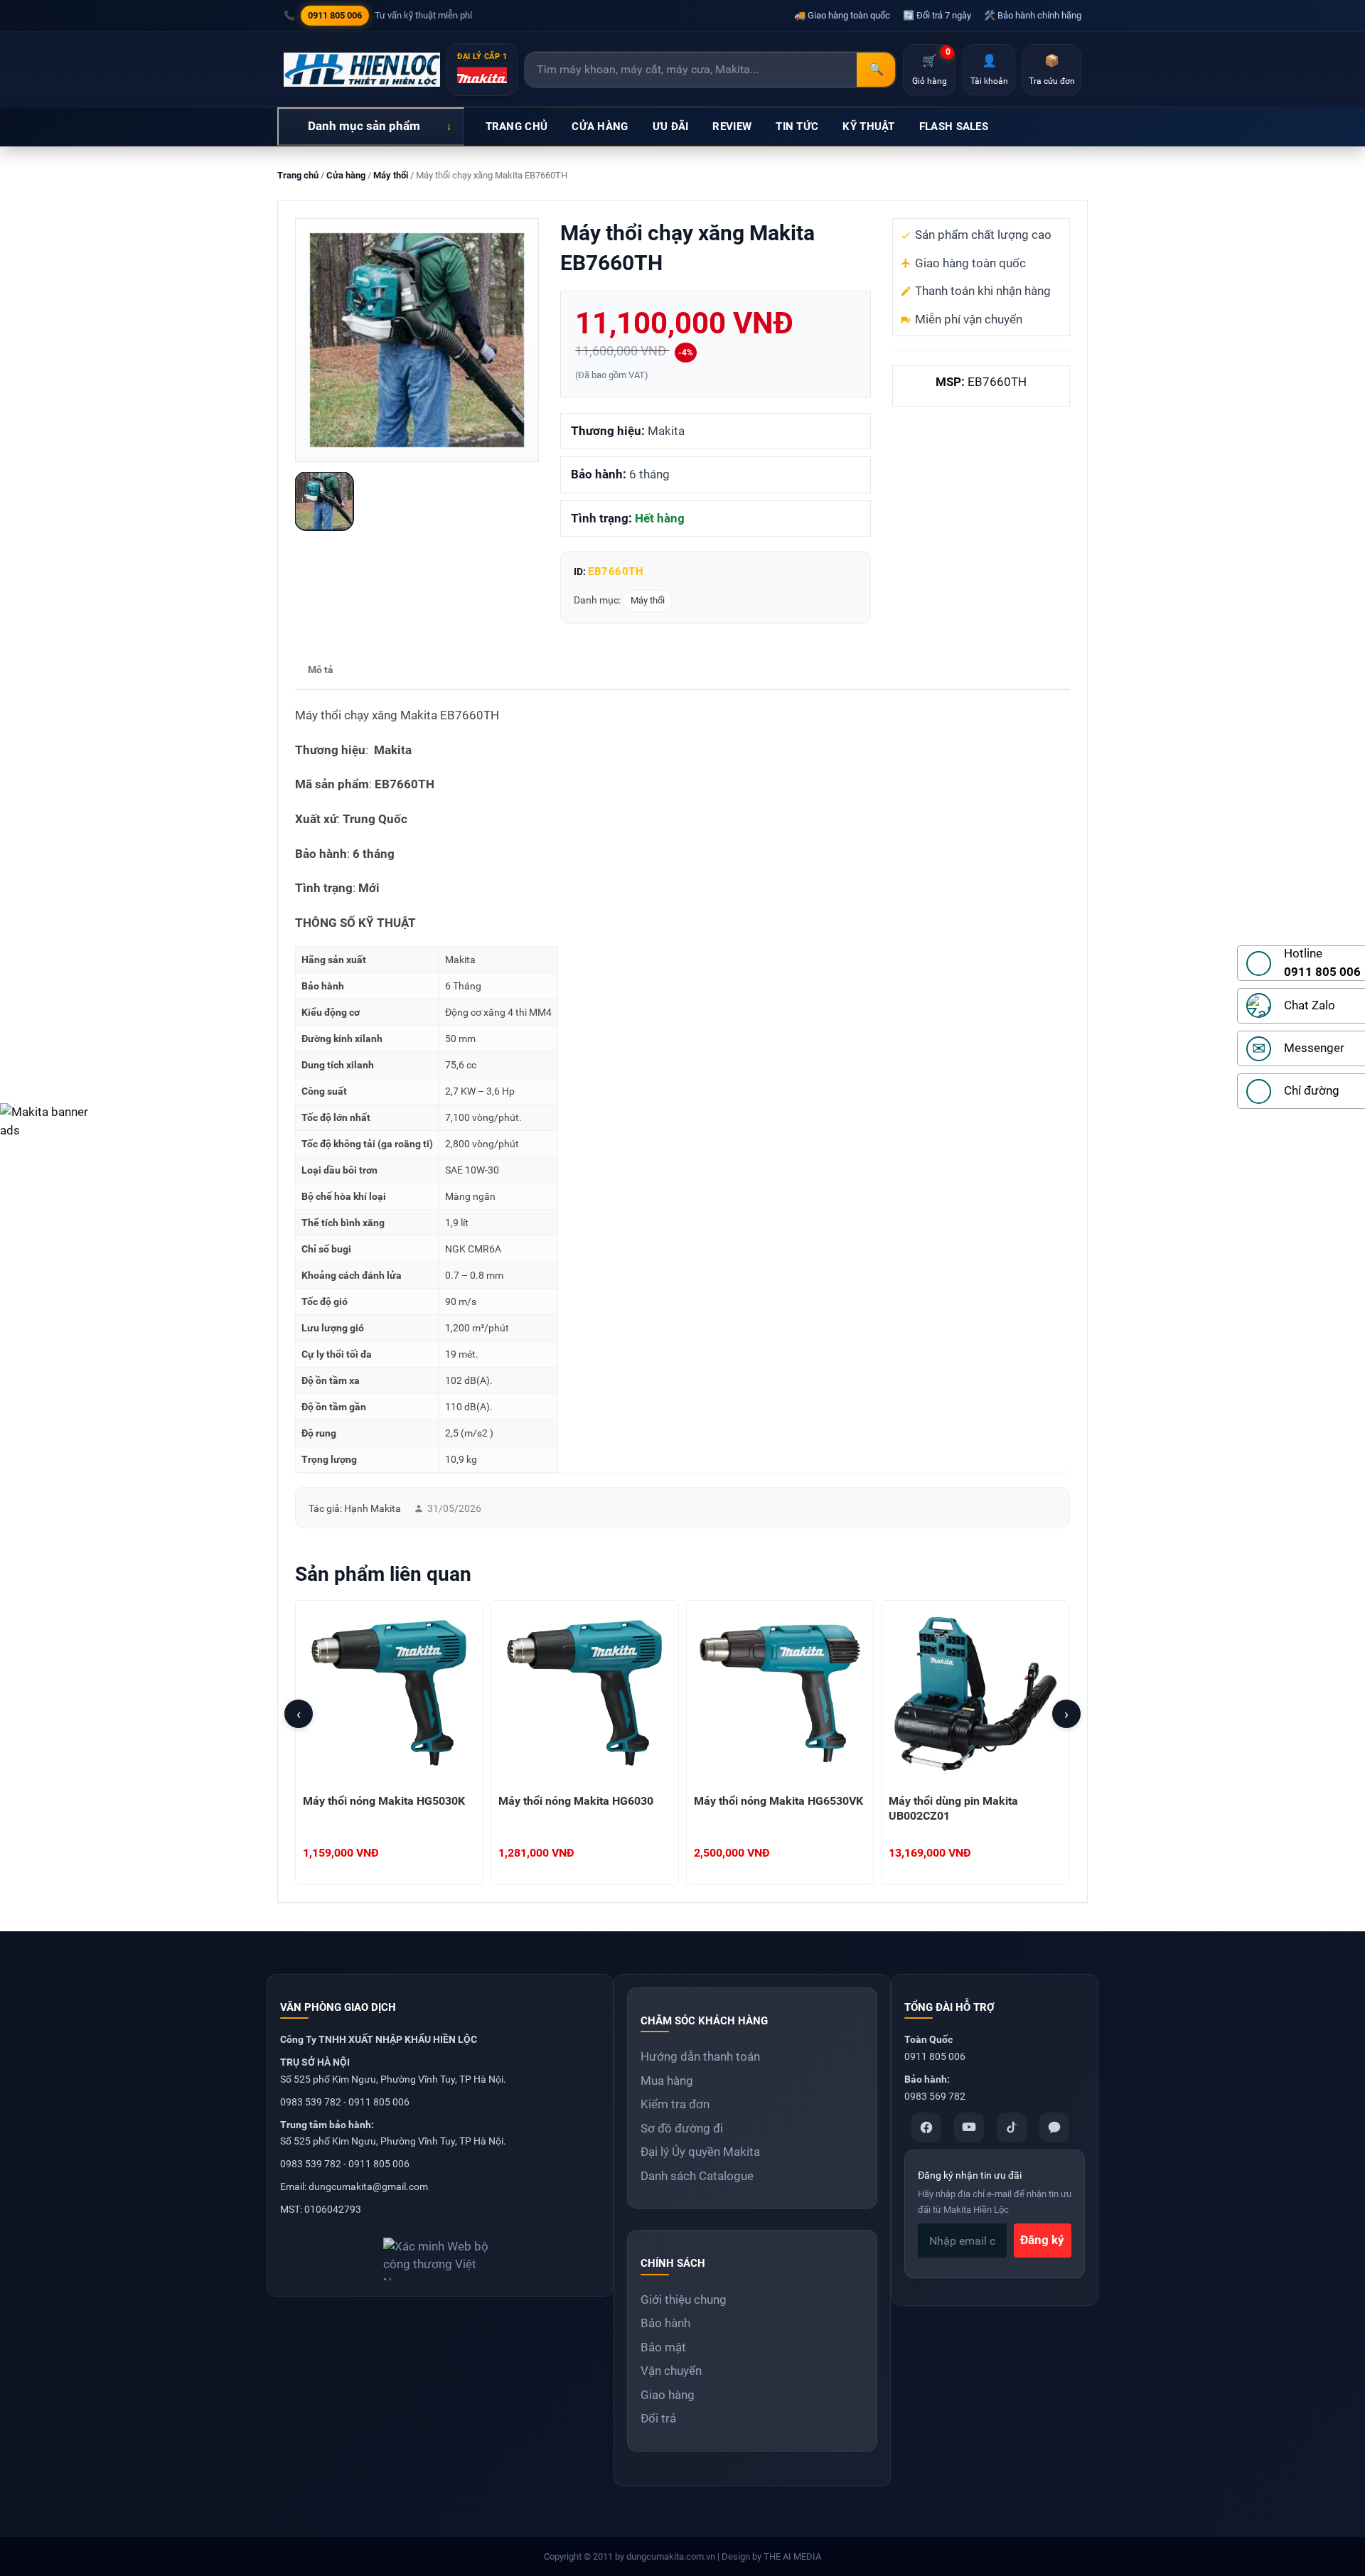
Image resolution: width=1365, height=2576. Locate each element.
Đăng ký (1042, 2240)
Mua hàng (667, 2081)
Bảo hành (665, 2323)
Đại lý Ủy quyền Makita (700, 2152)
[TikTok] (1012, 2127)
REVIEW (732, 127)
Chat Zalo (1310, 1005)
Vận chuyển (671, 2371)
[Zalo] (1054, 2127)
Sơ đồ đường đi (682, 2128)
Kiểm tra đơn (675, 2104)
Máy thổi (391, 175)
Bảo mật (663, 2347)
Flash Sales (954, 127)
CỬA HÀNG (600, 127)
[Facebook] (926, 2127)
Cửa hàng (346, 175)
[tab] (321, 671)
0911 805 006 (335, 15)
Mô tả (321, 670)
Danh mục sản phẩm (364, 126)
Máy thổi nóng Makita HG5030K (384, 1801)
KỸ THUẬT (868, 127)
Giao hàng (668, 2395)
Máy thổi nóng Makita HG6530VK (778, 1801)
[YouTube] (969, 2127)
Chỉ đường (1312, 1090)
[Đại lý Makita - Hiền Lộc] (362, 70)
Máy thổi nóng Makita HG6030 (576, 1801)
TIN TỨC (797, 127)
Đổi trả (658, 2418)
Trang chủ (298, 175)
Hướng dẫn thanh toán (700, 2056)
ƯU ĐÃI (671, 127)
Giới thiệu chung (684, 2299)
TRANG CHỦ (517, 127)
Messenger (1314, 1048)
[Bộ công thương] (440, 2254)
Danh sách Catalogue (697, 2176)
